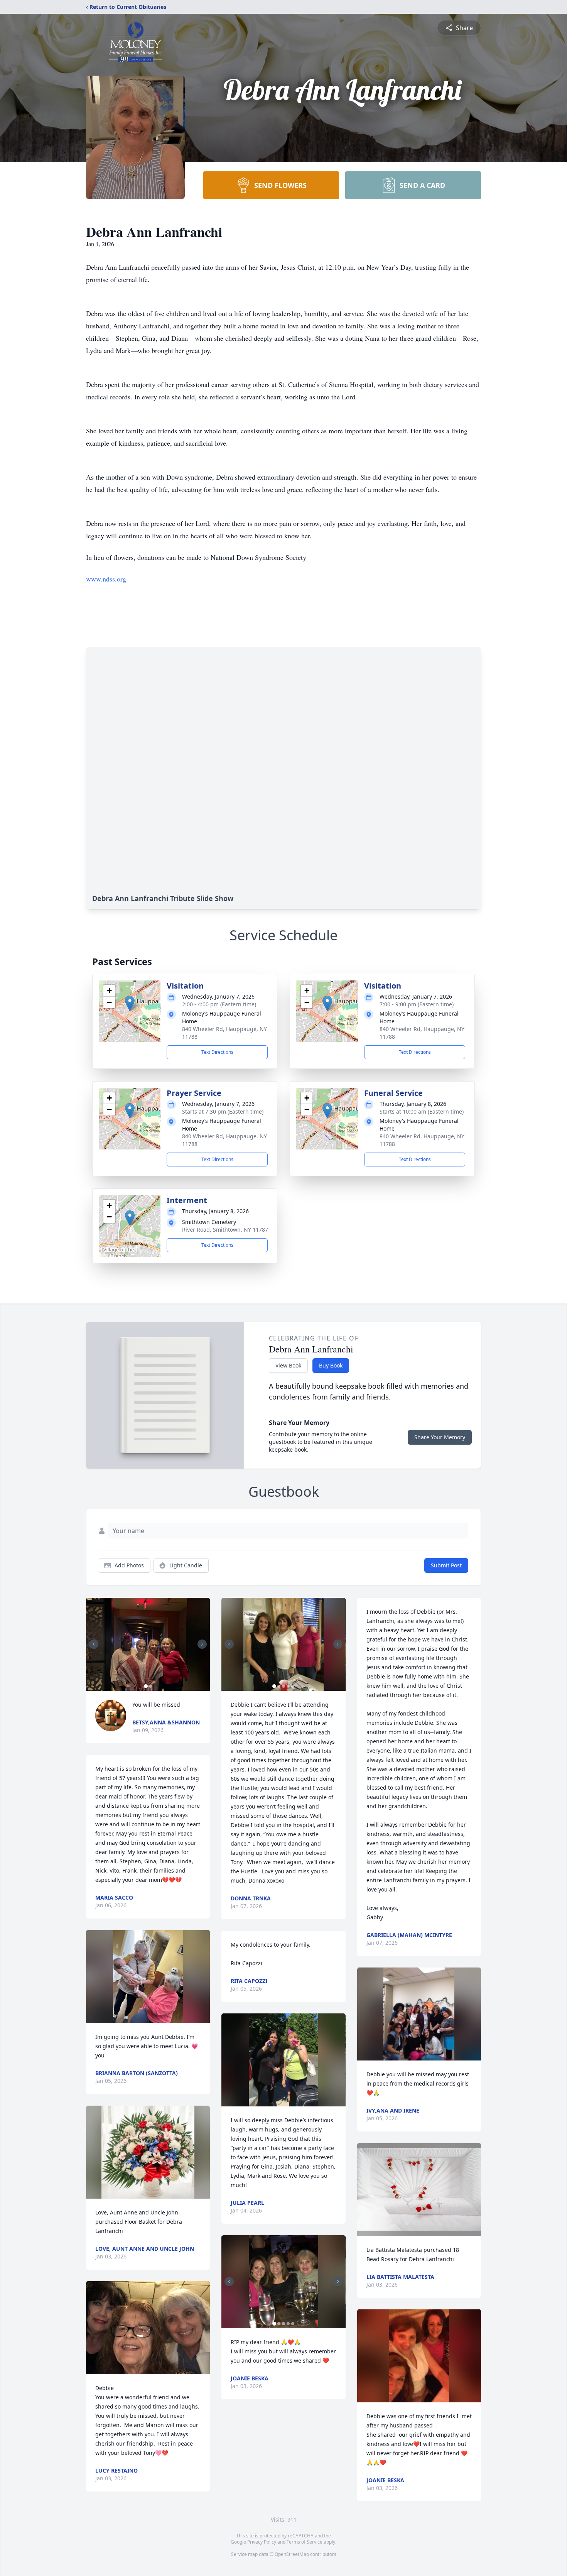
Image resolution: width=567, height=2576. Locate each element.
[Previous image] (94, 1644)
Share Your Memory (440, 1437)
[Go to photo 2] (150, 1686)
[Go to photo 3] (283, 1686)
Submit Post (446, 1565)
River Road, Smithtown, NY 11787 (225, 1230)
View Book (288, 1365)
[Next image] (202, 1644)
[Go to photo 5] (293, 1686)
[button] (130, 1003)
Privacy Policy (262, 2542)
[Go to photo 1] (146, 1686)
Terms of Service (305, 2542)
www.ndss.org (106, 579)
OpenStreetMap (292, 2554)
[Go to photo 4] (288, 1686)
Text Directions (217, 1052)
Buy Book (331, 1365)
